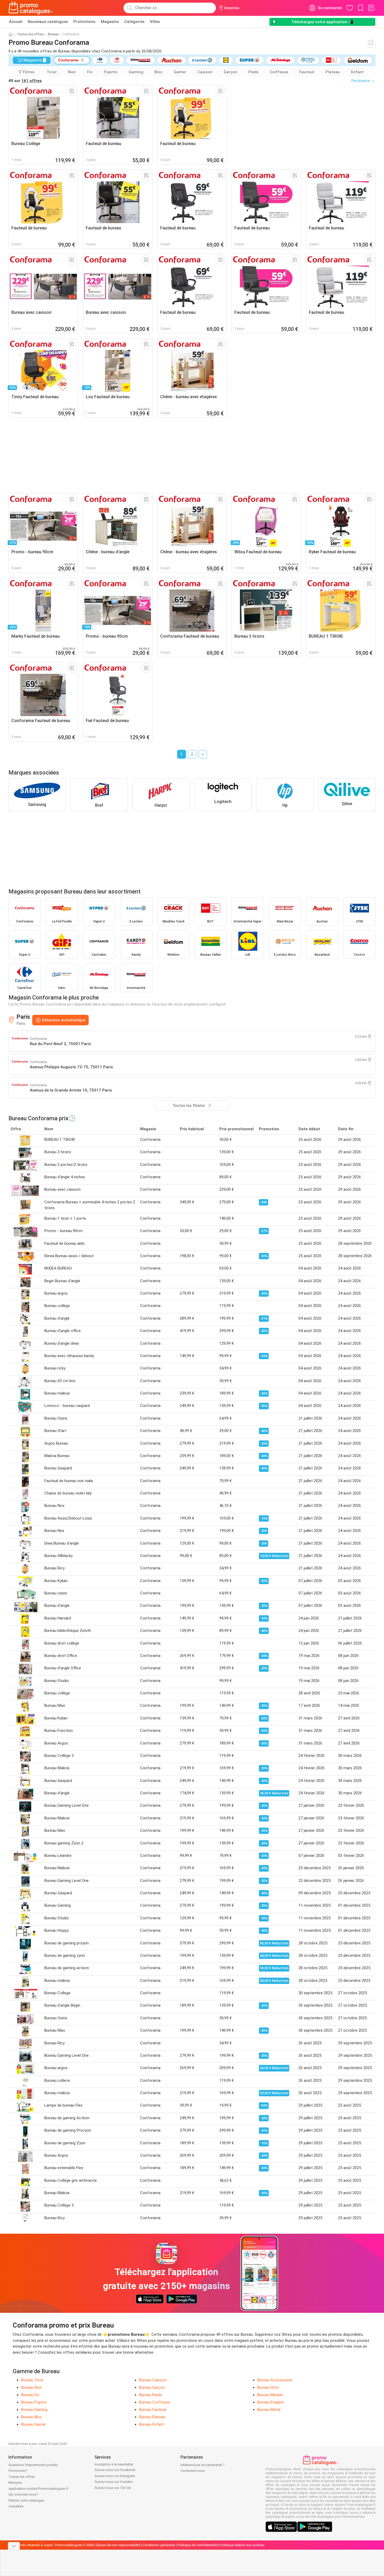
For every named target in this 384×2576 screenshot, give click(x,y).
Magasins (110, 22)
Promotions (84, 22)
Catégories (134, 22)
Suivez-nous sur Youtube (113, 2482)
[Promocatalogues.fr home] (31, 8)
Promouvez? (18, 2471)
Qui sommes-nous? (23, 2494)
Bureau (53, 34)
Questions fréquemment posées (33, 2465)
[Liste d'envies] (371, 8)
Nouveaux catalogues (48, 22)
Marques (15, 2483)
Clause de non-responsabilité (118, 2545)
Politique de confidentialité (198, 2545)
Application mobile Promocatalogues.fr (38, 2489)
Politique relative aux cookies (242, 2545)
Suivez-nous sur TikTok (113, 2488)
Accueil (16, 22)
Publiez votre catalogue (26, 2500)
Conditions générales (159, 2545)
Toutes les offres (30, 34)
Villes (155, 22)
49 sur (25, 81)
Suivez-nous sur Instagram (115, 2476)
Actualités (16, 2506)
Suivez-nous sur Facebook (115, 2470)
